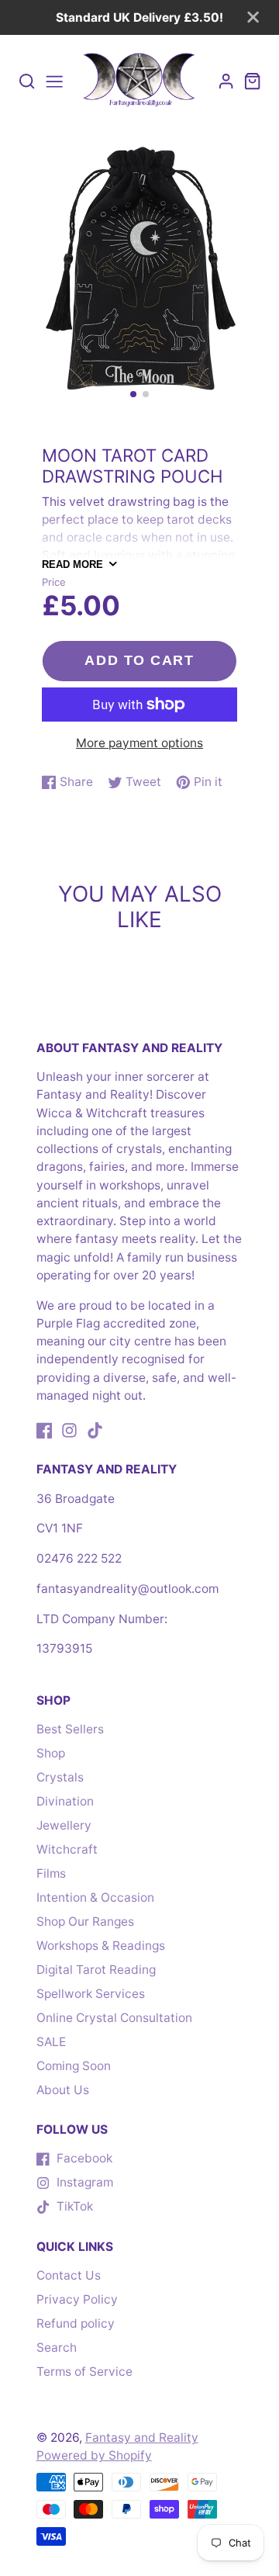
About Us (63, 2090)
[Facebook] (45, 1430)
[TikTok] (95, 1430)
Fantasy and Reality (142, 2438)
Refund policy (76, 2323)
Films (51, 1873)
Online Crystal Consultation (114, 2018)
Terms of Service (84, 2372)
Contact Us (69, 2275)
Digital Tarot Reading (96, 1970)
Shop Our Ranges (85, 1922)
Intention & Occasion (95, 1897)
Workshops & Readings (101, 1946)
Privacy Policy (77, 2299)
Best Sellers (70, 1729)
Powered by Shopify (94, 2455)
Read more (72, 564)
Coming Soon (74, 2066)
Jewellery (64, 1825)
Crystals (60, 1777)
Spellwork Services (91, 1994)
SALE (51, 2042)
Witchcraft (67, 1849)
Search (57, 2347)
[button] (133, 394)
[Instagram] (69, 1430)
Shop (51, 1753)
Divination (65, 1801)
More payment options (139, 743)
